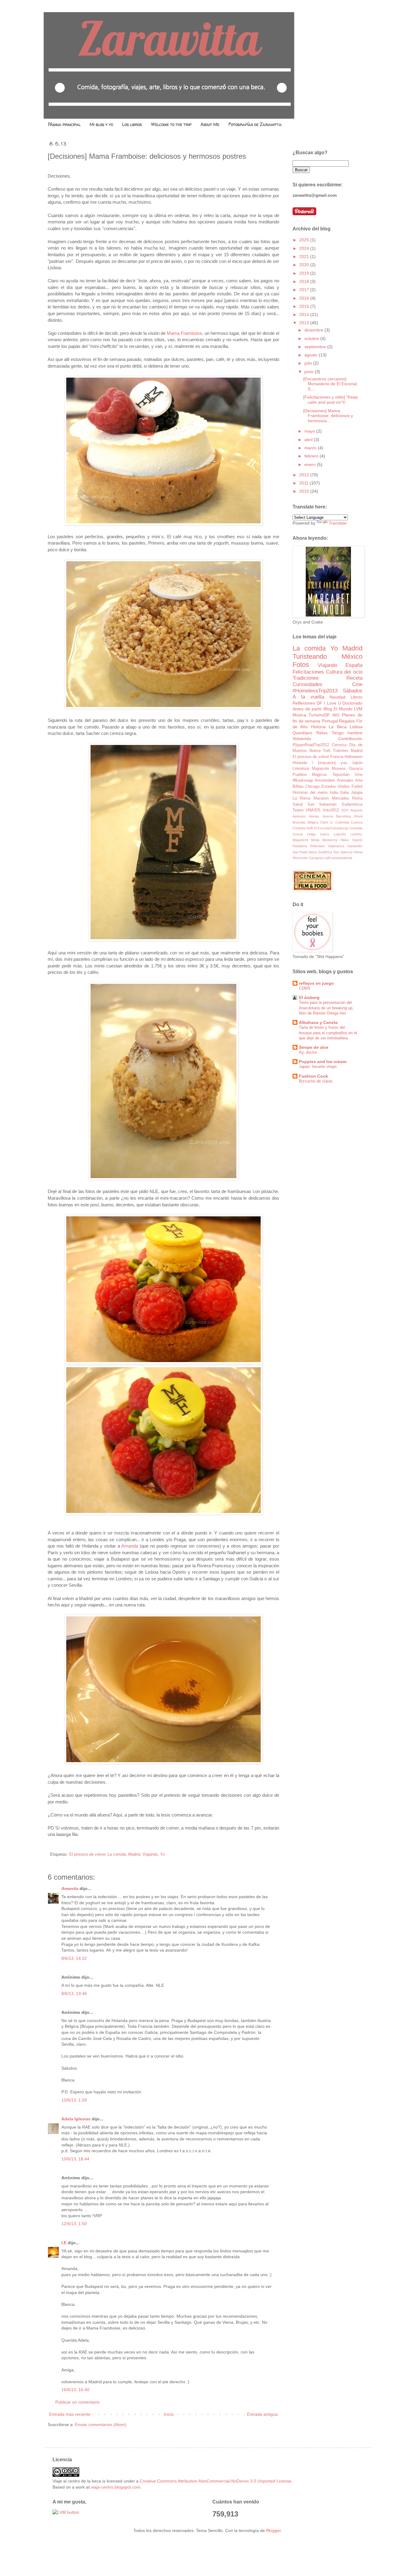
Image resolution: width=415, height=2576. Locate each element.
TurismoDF (319, 715)
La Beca (338, 727)
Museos (339, 769)
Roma (357, 798)
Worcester (300, 858)
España (354, 665)
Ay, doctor (308, 1052)
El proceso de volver (87, 1854)
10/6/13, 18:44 (75, 2159)
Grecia (298, 834)
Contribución (350, 739)
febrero (312, 456)
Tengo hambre (347, 733)
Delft (310, 828)
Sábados (353, 691)
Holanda (300, 763)
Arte (359, 780)
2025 (305, 240)
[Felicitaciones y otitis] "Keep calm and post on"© (331, 400)
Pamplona (300, 846)
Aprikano (299, 816)
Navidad (338, 697)
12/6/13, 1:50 (74, 2224)
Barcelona (343, 816)
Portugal (330, 721)
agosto (312, 355)
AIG (336, 715)
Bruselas (299, 822)
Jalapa (357, 793)
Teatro (298, 810)
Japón (357, 763)
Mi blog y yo (101, 124)
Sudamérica (352, 804)
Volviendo (302, 739)
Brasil (358, 816)
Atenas (314, 816)
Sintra (313, 852)
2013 (305, 323)
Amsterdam (325, 780)
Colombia (342, 822)
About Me (210, 124)
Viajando (150, 1854)
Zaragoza (316, 858)
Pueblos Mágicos (310, 775)
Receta (354, 678)
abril (309, 440)
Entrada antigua (262, 2414)
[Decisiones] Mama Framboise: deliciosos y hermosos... (328, 416)
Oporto (357, 840)
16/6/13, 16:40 (75, 2390)
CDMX (305, 988)
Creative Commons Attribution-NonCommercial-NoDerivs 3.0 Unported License (216, 2481)
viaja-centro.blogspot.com (116, 2487)
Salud (298, 804)
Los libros (132, 124)
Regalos (347, 721)
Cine (357, 684)
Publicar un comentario (77, 2402)
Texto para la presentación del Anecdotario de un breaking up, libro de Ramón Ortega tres (326, 1008)
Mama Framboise (184, 333)
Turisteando (310, 656)
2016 (305, 298)
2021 (305, 257)
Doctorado (352, 703)
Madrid (134, 1854)
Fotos (301, 665)
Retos (322, 733)
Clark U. (327, 822)
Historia (318, 727)
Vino (358, 775)
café (327, 858)
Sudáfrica (325, 852)
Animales (345, 780)
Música (299, 715)
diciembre (314, 330)
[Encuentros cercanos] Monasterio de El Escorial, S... (331, 384)
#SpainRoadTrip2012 (311, 745)
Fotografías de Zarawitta (255, 124)
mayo (310, 431)
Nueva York (320, 751)
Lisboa (356, 727)
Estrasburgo (339, 828)
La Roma (301, 798)
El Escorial (322, 828)
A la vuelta (308, 697)
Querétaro (302, 733)
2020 (305, 265)
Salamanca (336, 846)
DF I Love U (329, 703)
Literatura (301, 769)
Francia (337, 757)
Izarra (325, 834)
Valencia (346, 852)
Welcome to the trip (171, 124)
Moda (315, 840)
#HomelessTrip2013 (315, 691)
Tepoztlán (341, 775)
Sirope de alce (314, 1047)
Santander (355, 846)
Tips (336, 852)
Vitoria (358, 852)
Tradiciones (306, 678)
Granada (356, 828)
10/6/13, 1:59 (74, 2100)
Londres (356, 834)
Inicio (169, 2414)
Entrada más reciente (70, 2414)
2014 (305, 314)
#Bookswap (303, 780)
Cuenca (357, 822)
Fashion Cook (314, 1076)
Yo (162, 1854)
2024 (305, 248)
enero (311, 464)
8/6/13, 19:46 (74, 1993)
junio (310, 372)
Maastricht (300, 840)
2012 (305, 475)
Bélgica (313, 822)
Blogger (273, 2530)
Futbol (357, 787)
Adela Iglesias (76, 2119)
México (352, 656)
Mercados (340, 798)
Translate (338, 523)
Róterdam (317, 846)
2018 (305, 281)
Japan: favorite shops (318, 1067)
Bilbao (298, 787)
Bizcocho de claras (316, 1081)
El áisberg (309, 997)
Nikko (345, 840)
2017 (305, 290)
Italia (345, 793)
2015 (305, 306)
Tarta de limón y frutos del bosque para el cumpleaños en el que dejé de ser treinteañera (328, 1033)
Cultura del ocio (344, 672)
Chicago (312, 787)
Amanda (130, 1546)
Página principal (64, 124)
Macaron (321, 798)
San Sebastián (322, 804)
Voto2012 (331, 810)
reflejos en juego (316, 983)
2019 (305, 273)
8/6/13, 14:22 (74, 1958)
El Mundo (343, 709)
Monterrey (330, 840)
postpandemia (342, 858)
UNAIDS (313, 810)
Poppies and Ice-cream (323, 1062)
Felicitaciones (308, 672)
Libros (357, 697)
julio (309, 363)
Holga (311, 834)
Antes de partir (307, 709)
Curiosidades (307, 684)
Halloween (353, 757)
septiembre (316, 347)
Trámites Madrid (348, 751)
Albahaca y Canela (318, 1022)
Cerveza (339, 745)
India (334, 793)
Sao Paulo (300, 852)
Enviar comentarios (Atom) (101, 2425)
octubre (312, 338)
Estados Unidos (336, 787)
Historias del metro (310, 793)
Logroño (340, 834)
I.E (64, 2243)
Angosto (356, 810)
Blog (328, 709)
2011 (304, 483)
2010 (305, 491)
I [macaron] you (329, 763)
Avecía (328, 816)
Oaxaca (356, 769)
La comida (117, 1854)
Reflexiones (304, 703)
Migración (321, 769)
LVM (358, 709)
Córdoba (299, 828)
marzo (311, 448)
